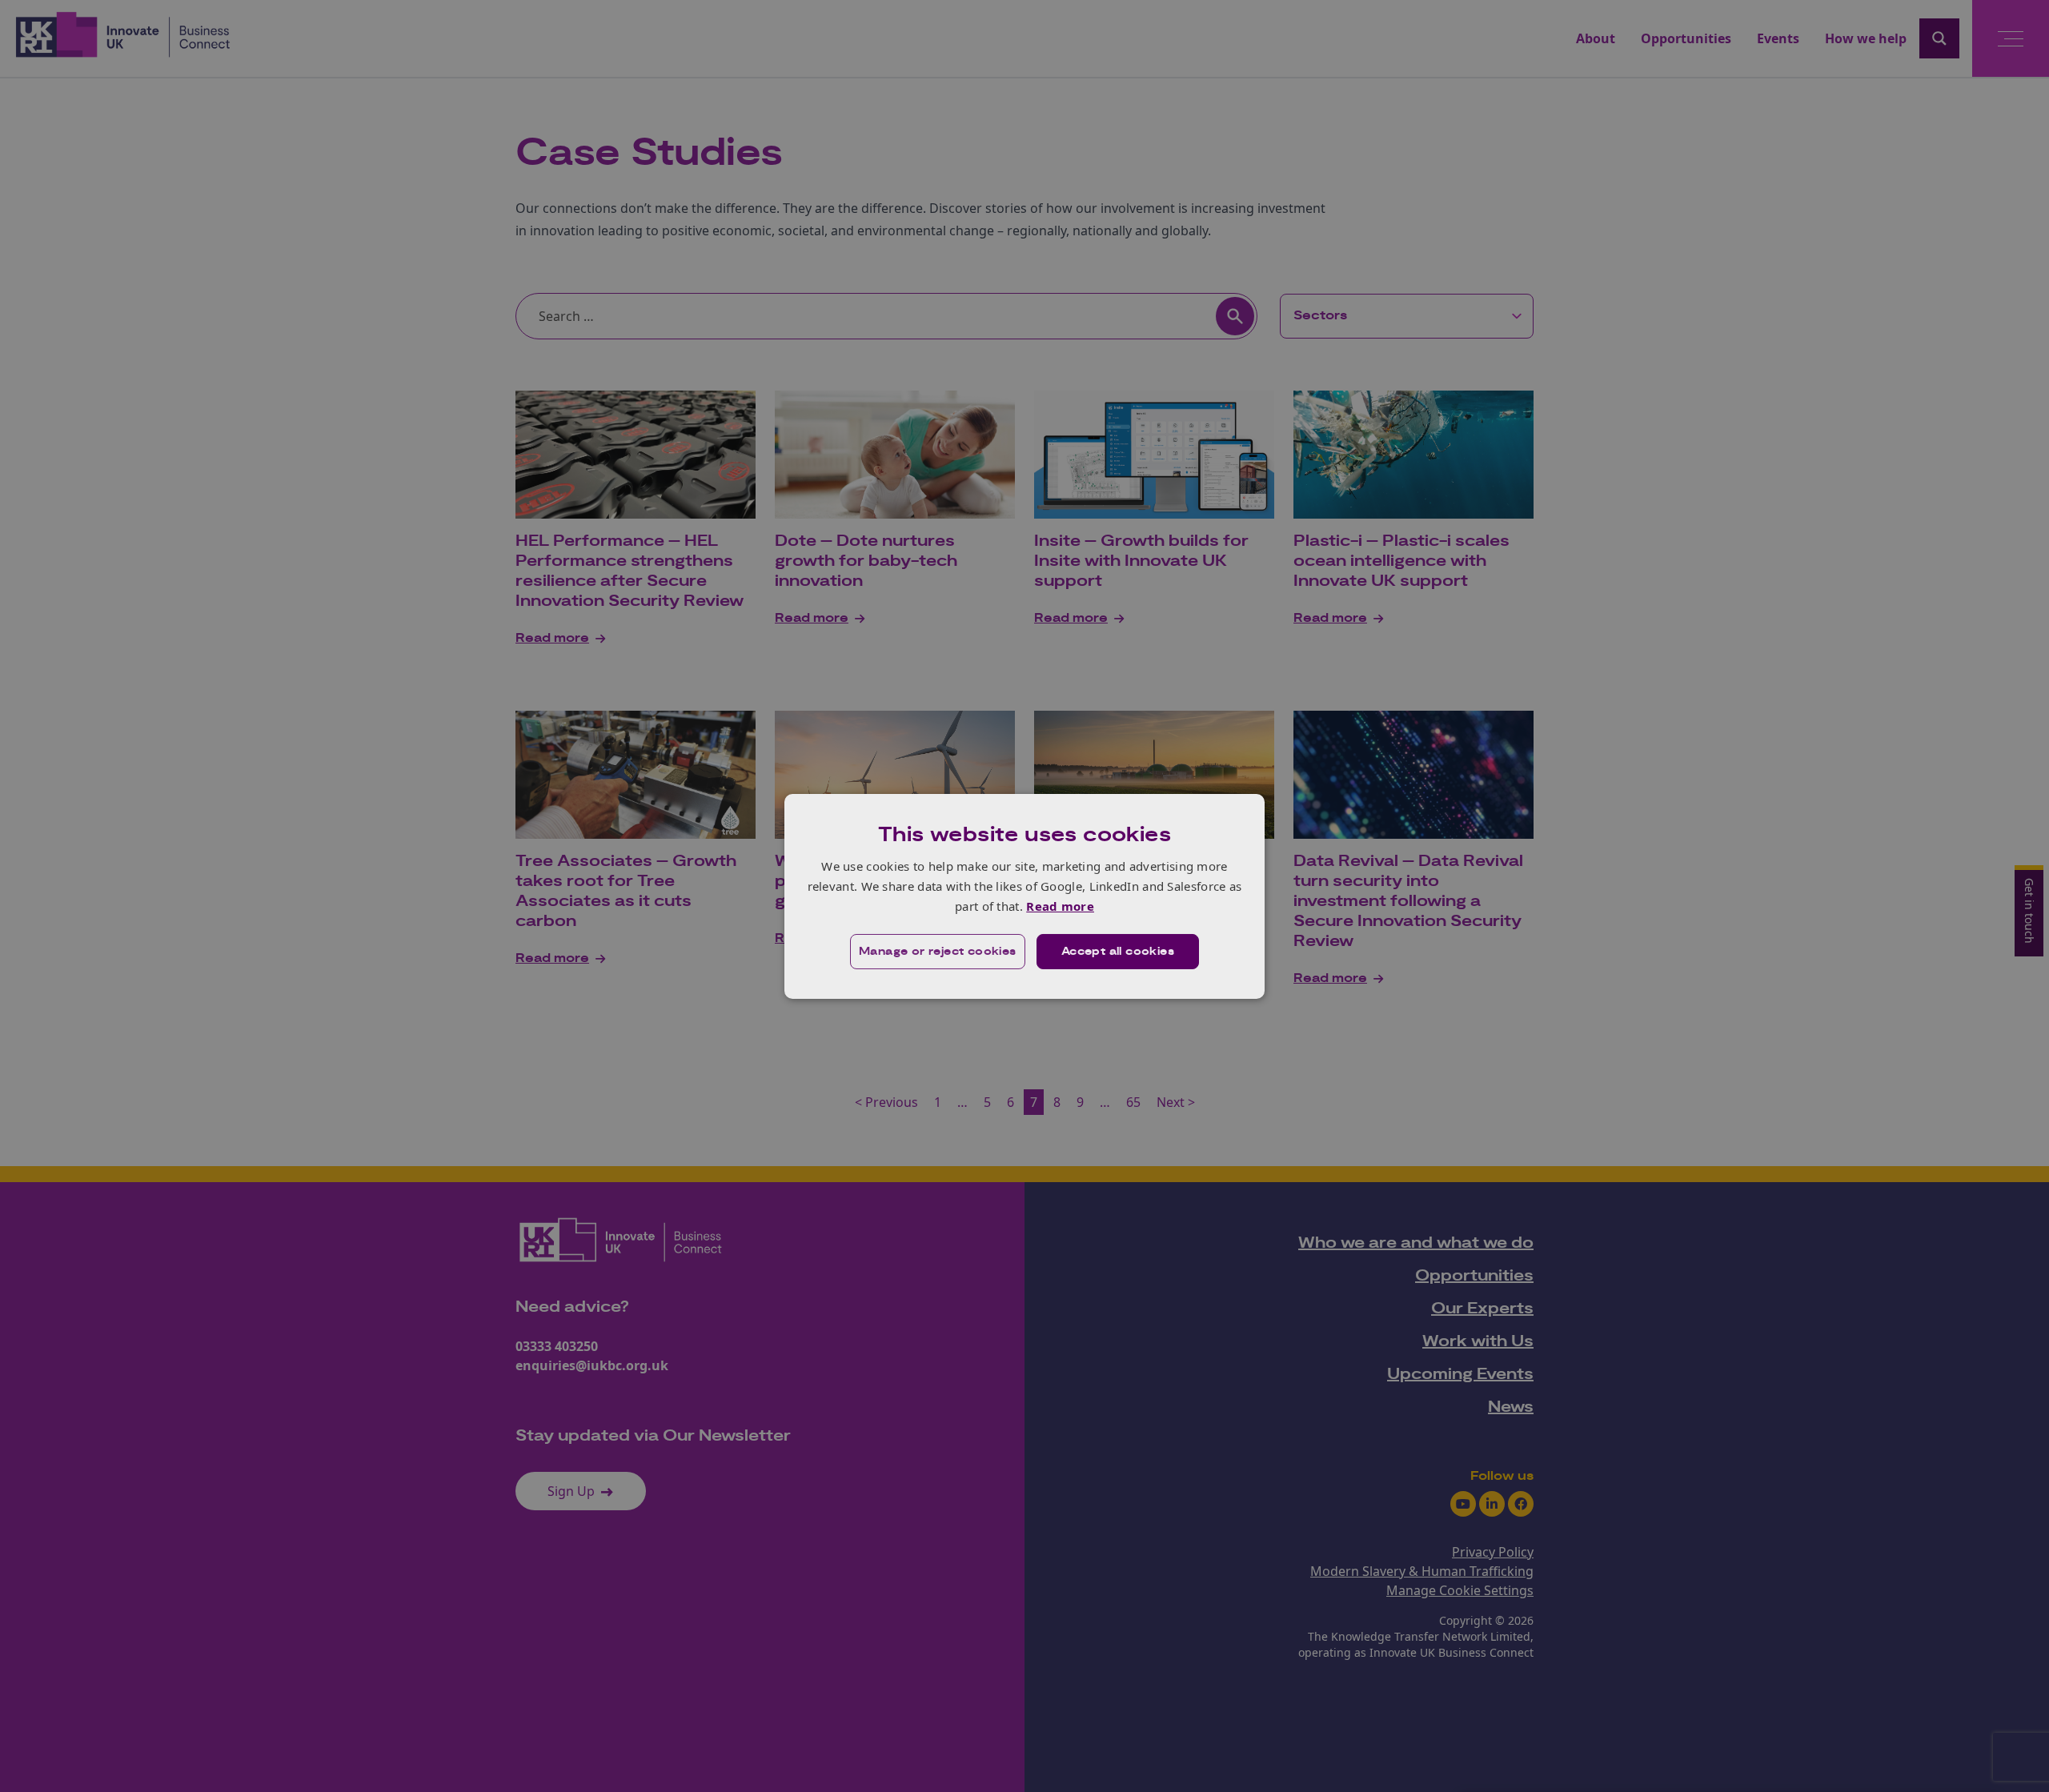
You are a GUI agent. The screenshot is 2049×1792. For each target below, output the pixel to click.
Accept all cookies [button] (1118, 952)
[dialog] (1024, 896)
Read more (1060, 906)
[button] (938, 952)
